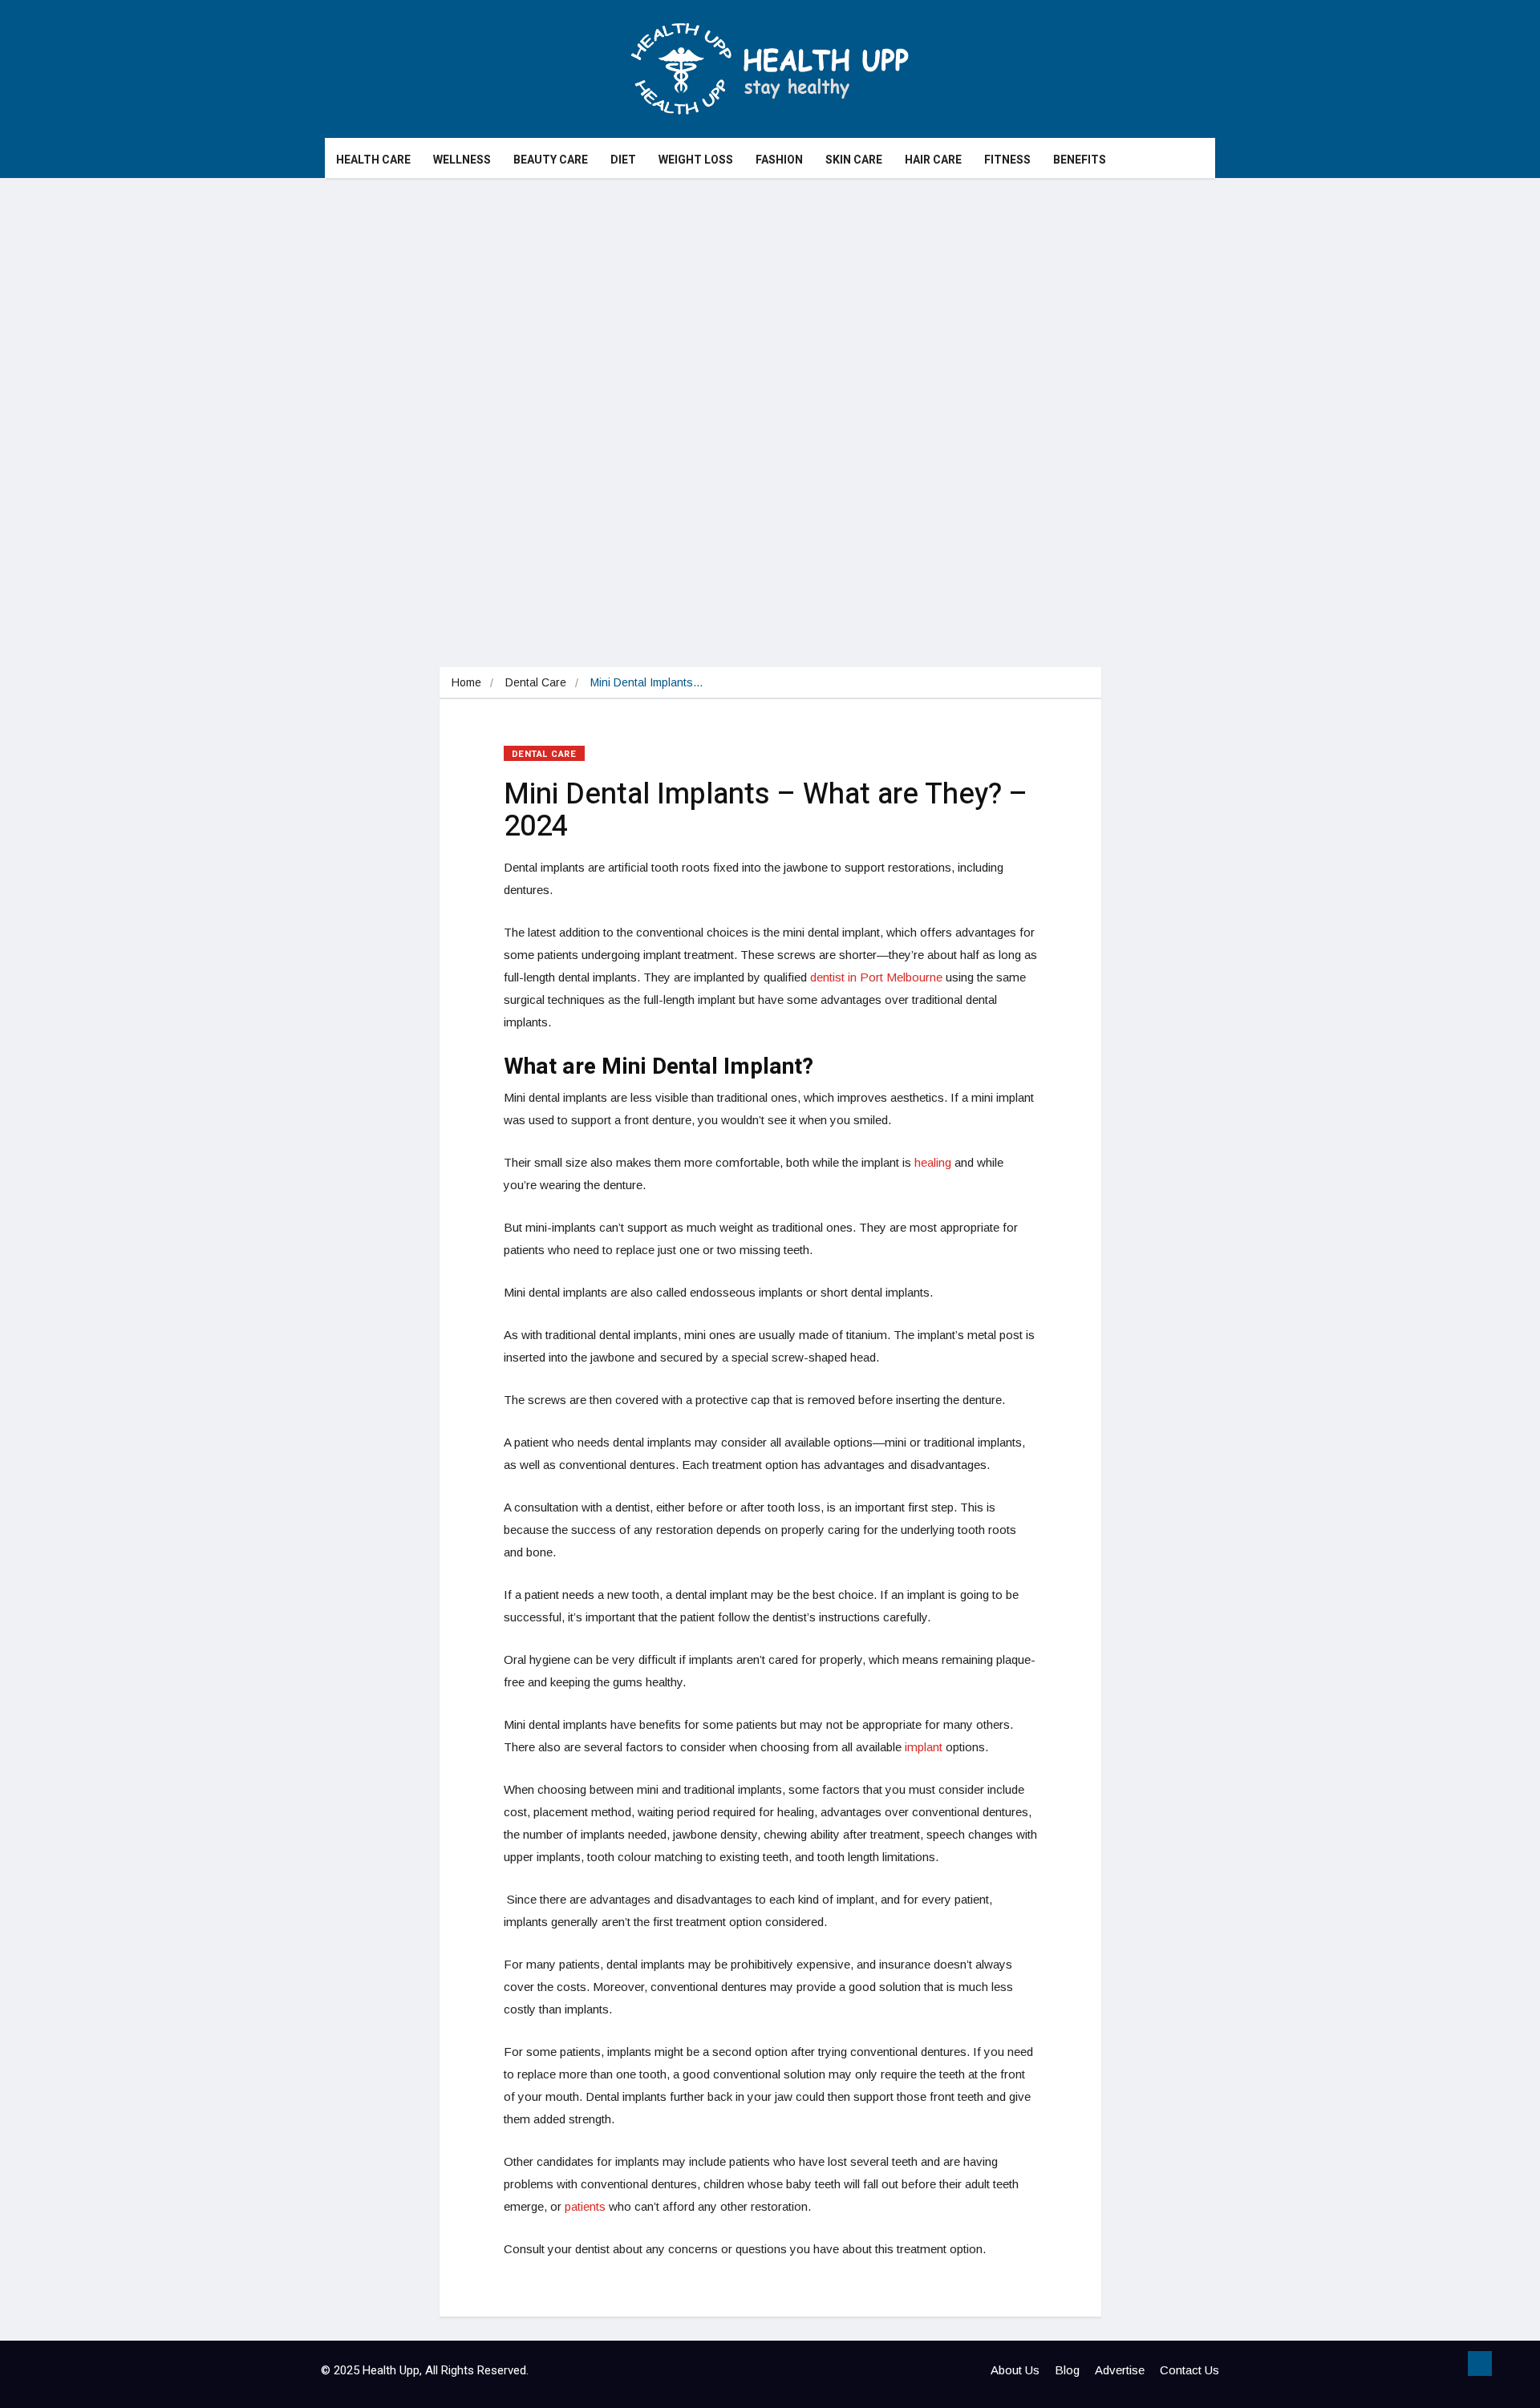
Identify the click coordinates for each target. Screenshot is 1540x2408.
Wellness (462, 160)
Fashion (779, 160)
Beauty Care (551, 160)
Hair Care (933, 160)
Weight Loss (696, 160)
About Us (1015, 2370)
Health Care (373, 160)
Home (466, 682)
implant (924, 1747)
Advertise (1120, 2370)
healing (933, 1162)
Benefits (1080, 160)
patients (585, 2206)
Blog (1067, 2370)
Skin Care (854, 160)
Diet (623, 160)
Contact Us (1189, 2370)
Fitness (1007, 160)
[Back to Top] (1480, 2364)
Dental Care (536, 682)
